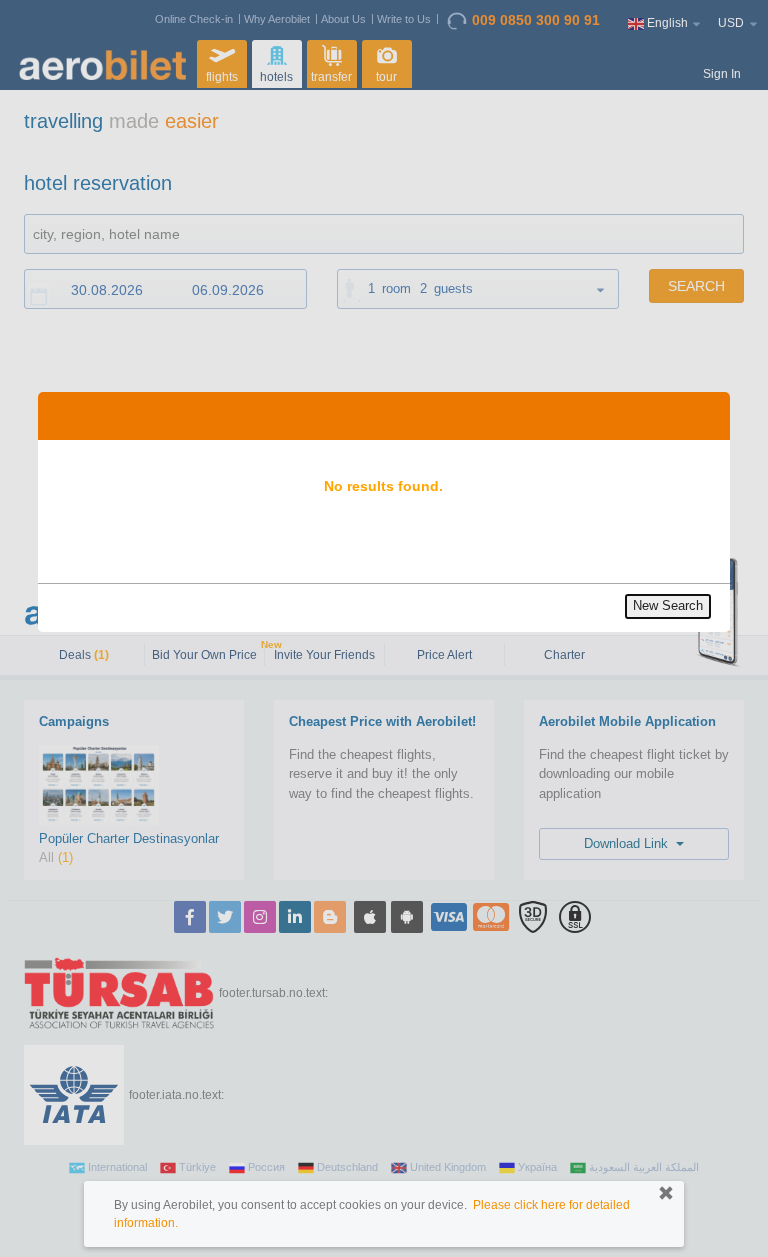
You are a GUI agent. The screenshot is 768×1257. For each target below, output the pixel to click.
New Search (668, 605)
